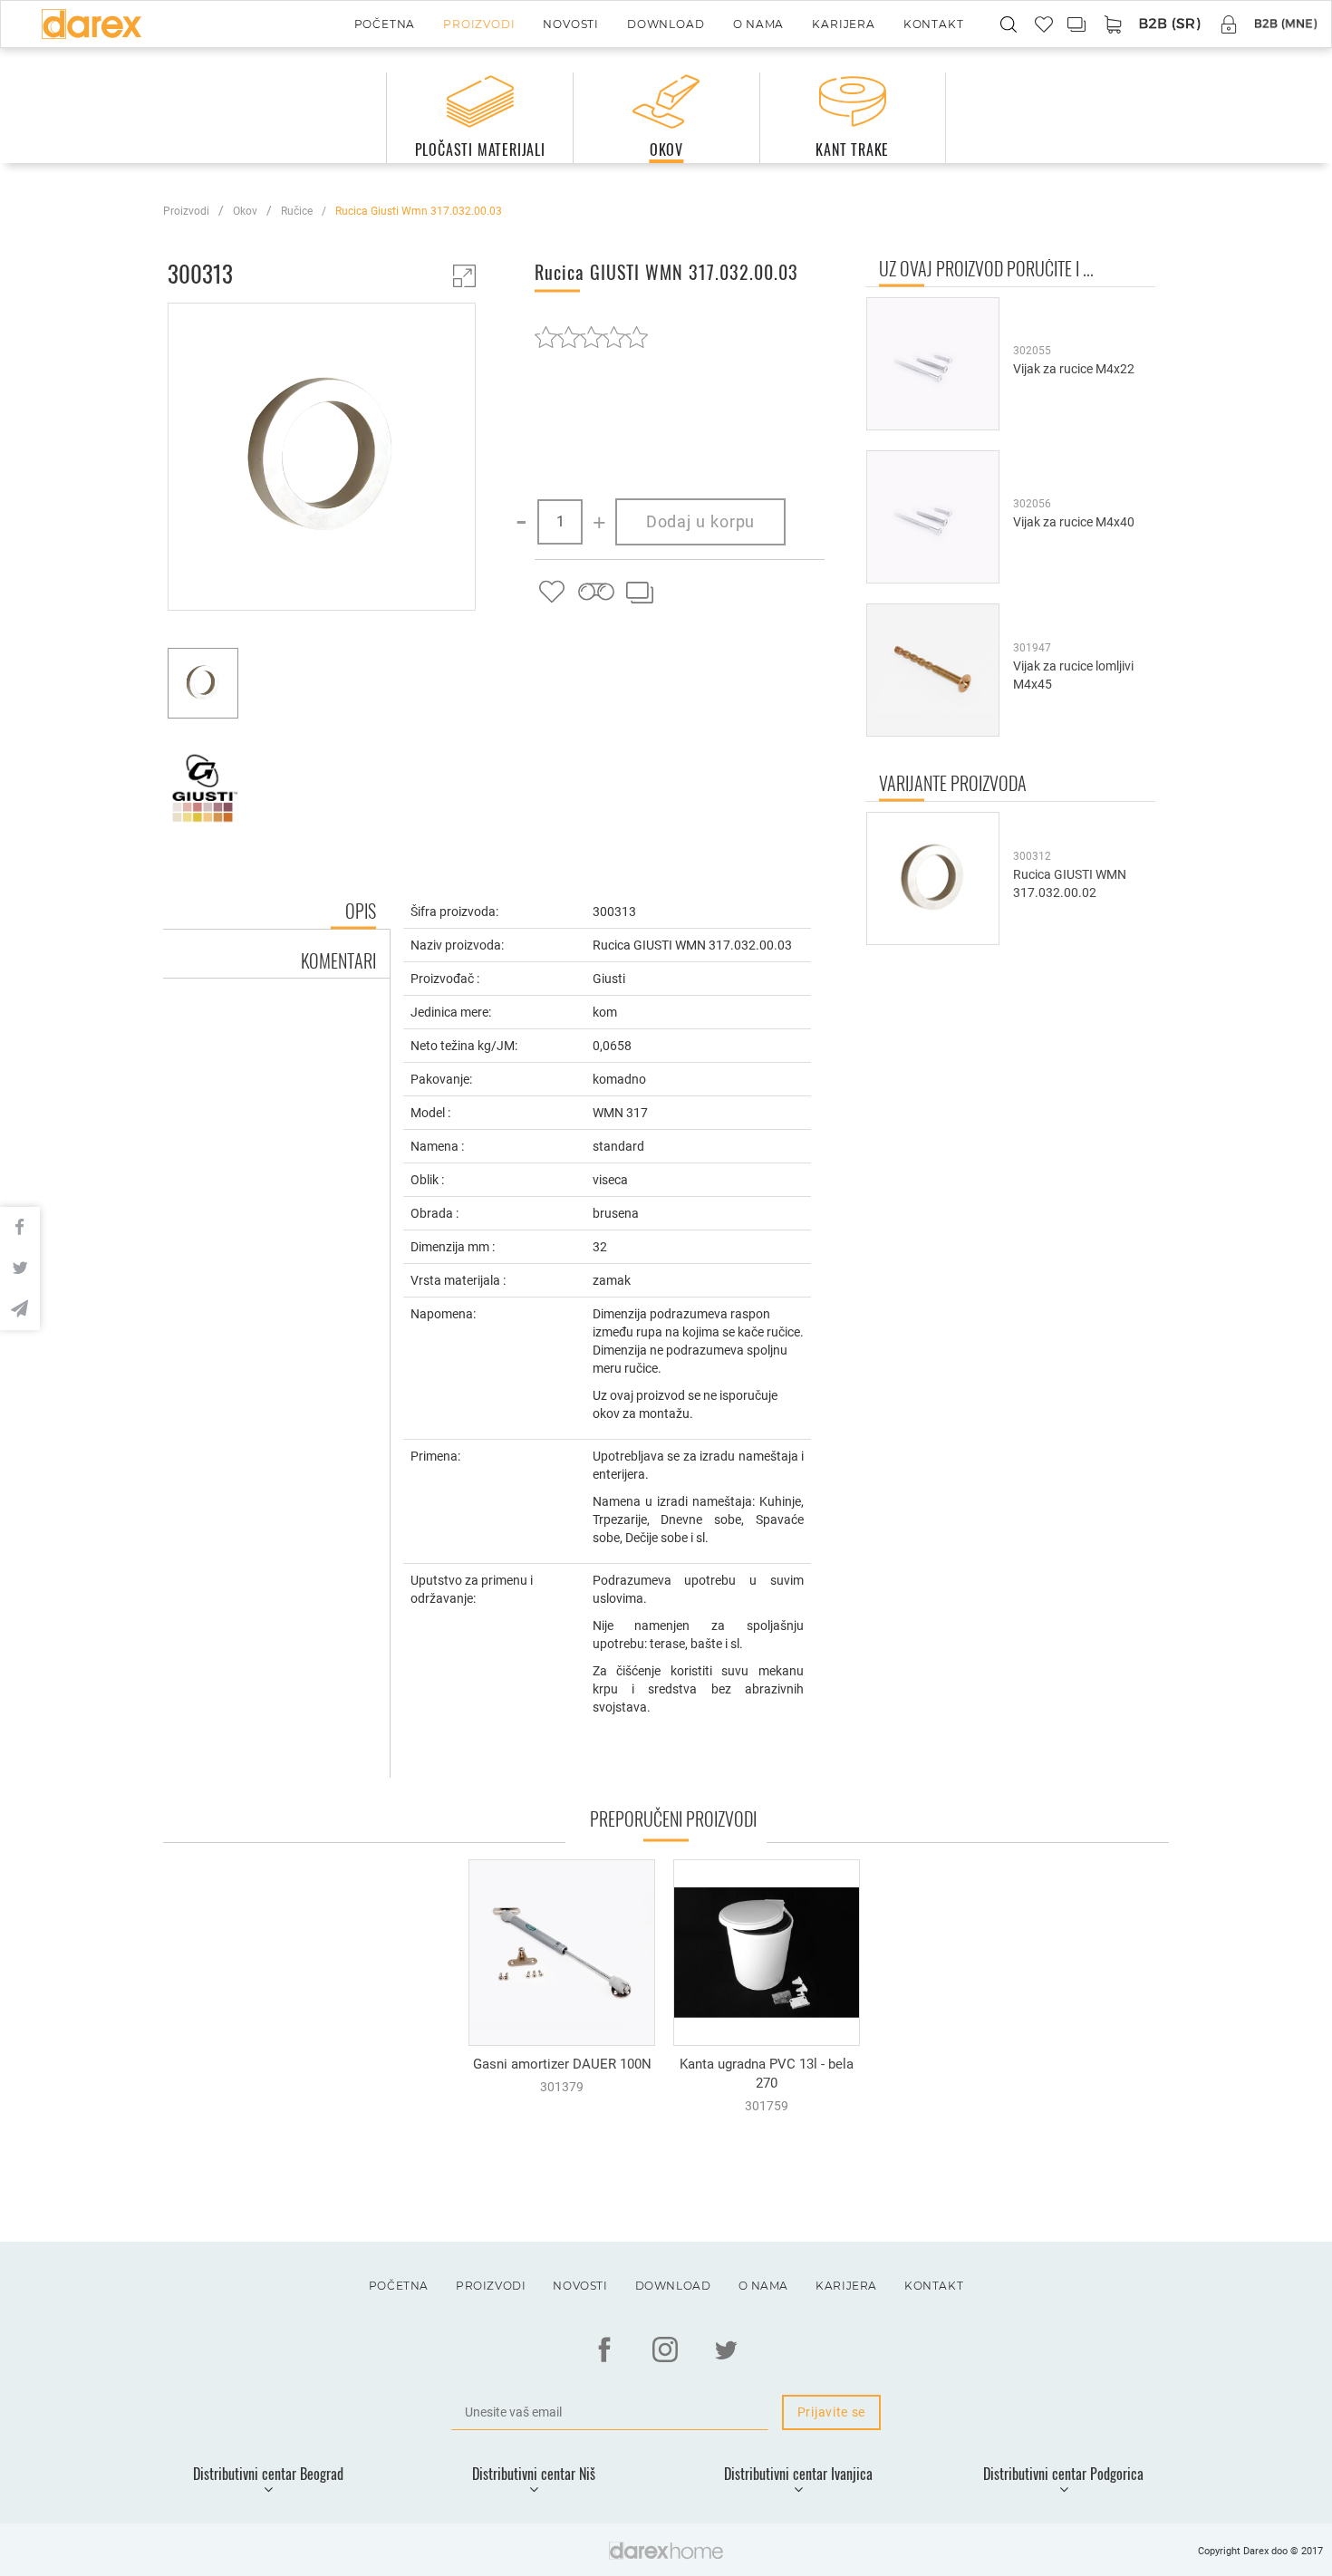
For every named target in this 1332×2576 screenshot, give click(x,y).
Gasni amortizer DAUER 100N (562, 2064)
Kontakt (934, 24)
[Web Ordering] (1170, 25)
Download (666, 24)
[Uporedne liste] (1077, 24)
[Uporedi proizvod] (639, 593)
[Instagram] (665, 2349)
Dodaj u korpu (701, 521)
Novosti (571, 24)
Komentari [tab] (338, 960)
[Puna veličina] (464, 276)
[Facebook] (604, 2349)
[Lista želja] (552, 593)
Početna (385, 24)
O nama (759, 24)
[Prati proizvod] (595, 593)
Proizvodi (479, 24)
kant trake (852, 150)
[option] (322, 459)
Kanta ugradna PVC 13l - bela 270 (767, 2074)
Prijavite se (831, 2412)
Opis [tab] (361, 911)
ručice (297, 211)
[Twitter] (726, 2349)
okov (666, 150)
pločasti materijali (480, 150)
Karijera (843, 24)
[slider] (591, 337)
